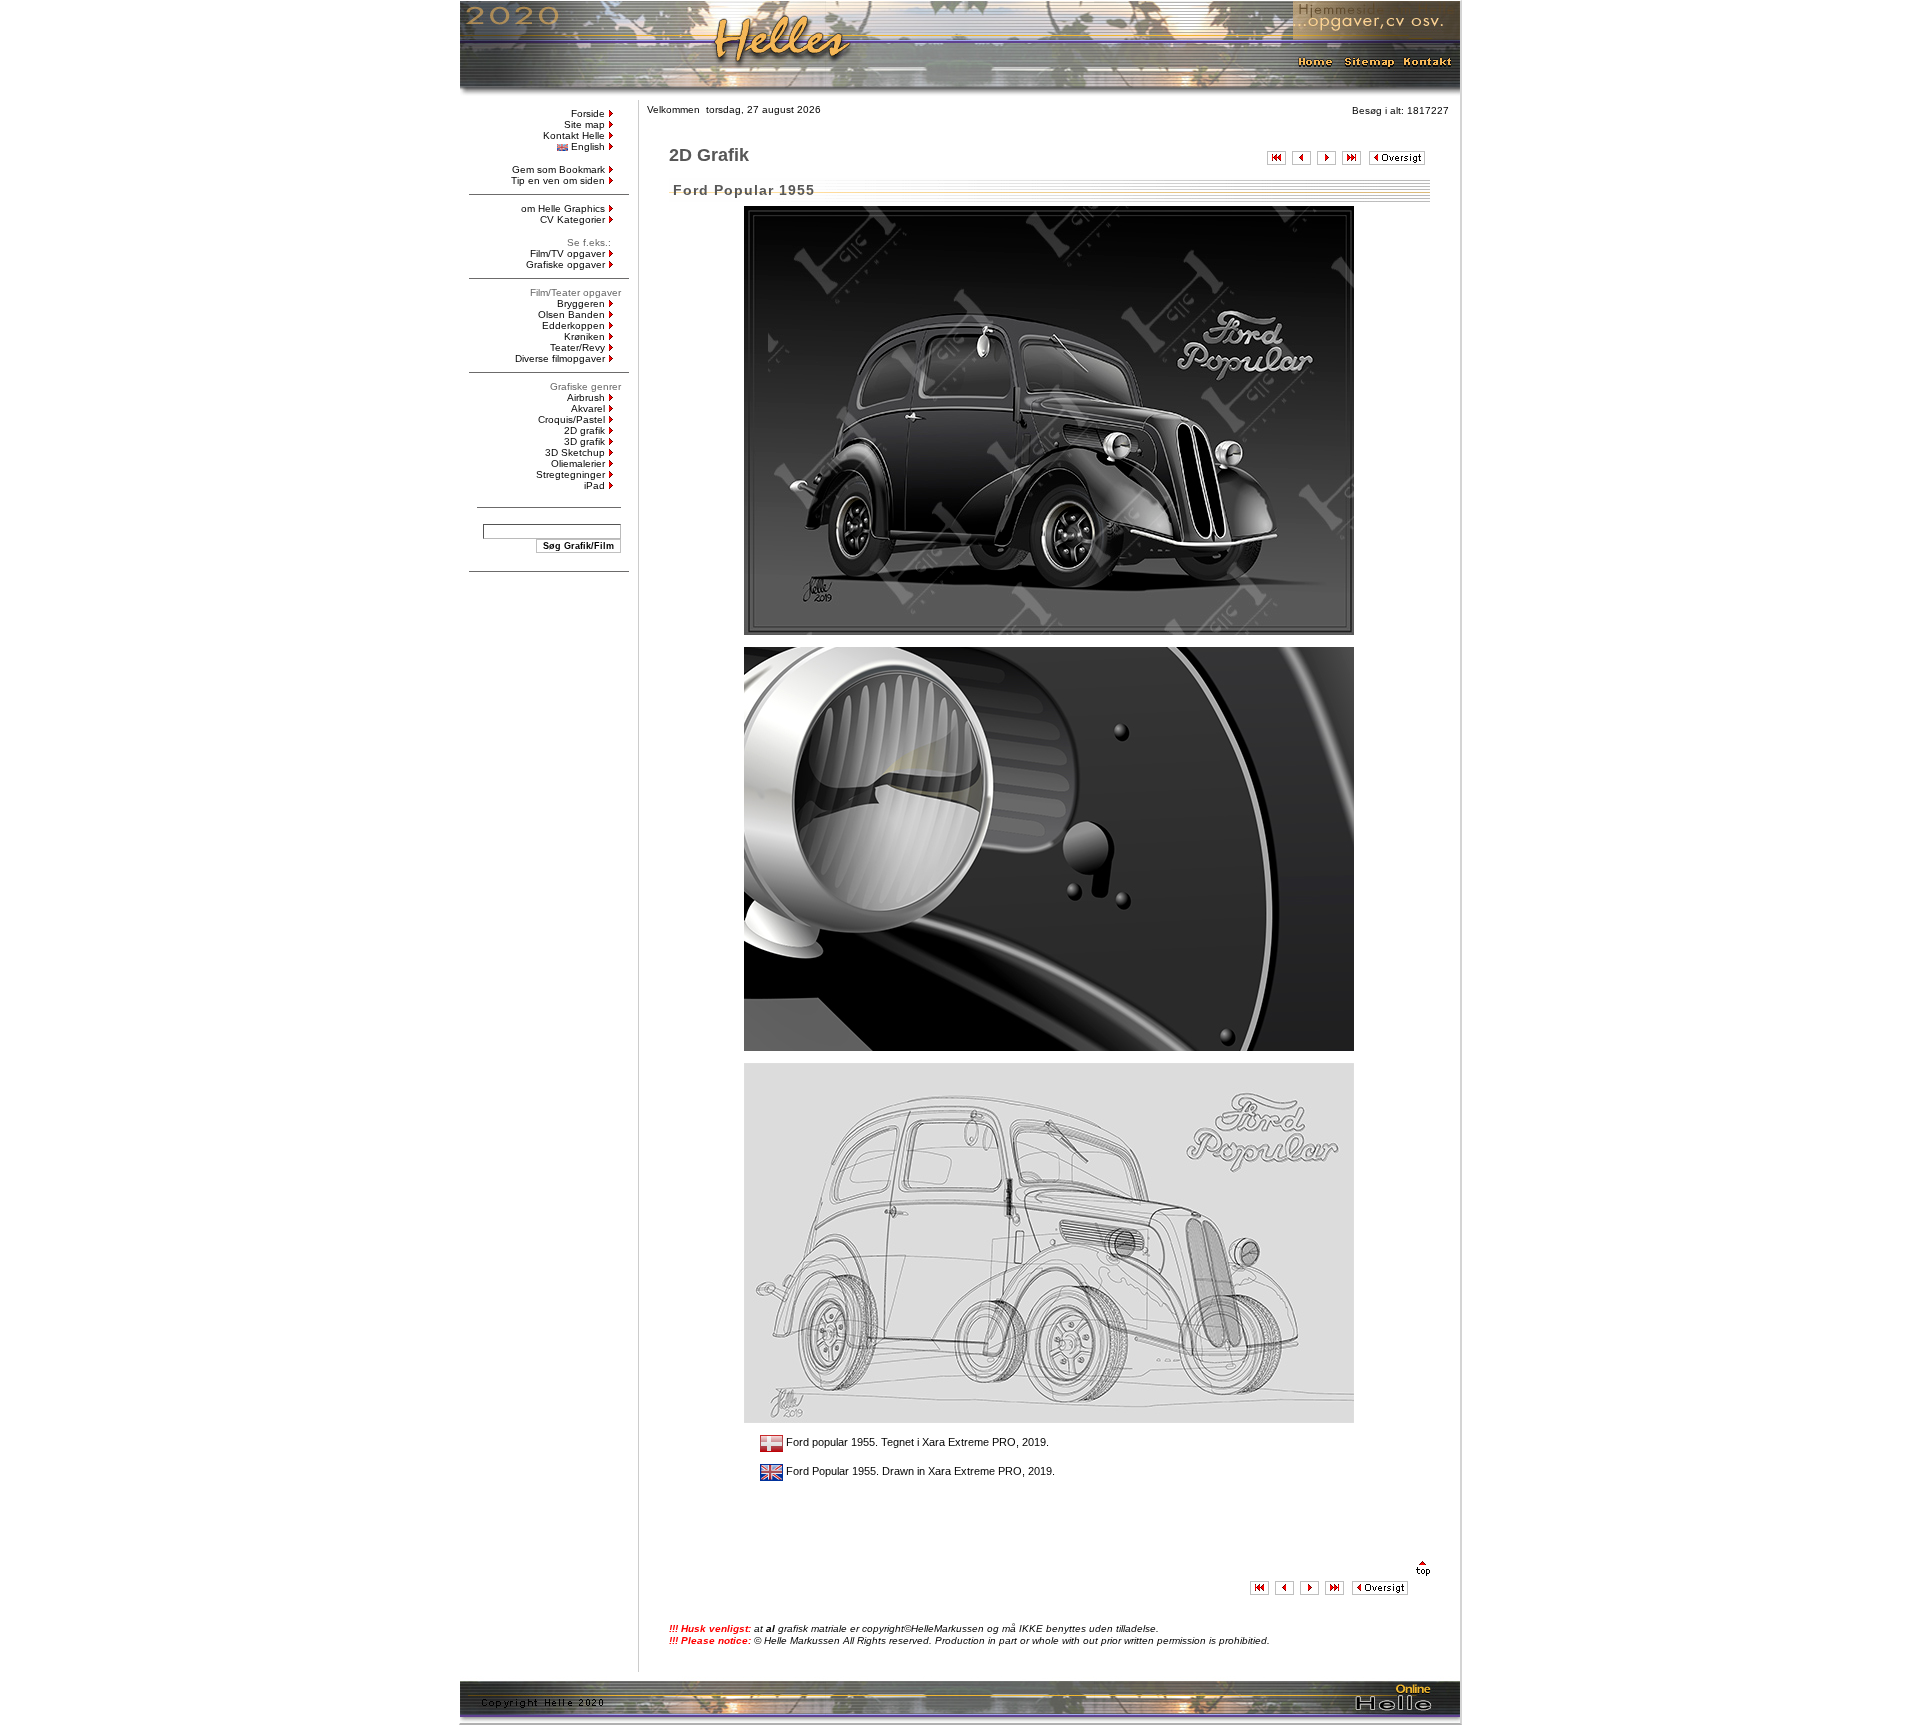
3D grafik (584, 441)
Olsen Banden (571, 314)
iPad (594, 485)
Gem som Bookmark (558, 169)
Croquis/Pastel (571, 419)
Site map (584, 124)
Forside (588, 113)
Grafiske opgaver (565, 264)
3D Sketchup (575, 452)
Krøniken (584, 336)
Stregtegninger (570, 474)
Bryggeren (581, 303)
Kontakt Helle (574, 135)
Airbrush (586, 397)
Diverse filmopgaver (560, 358)
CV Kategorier (572, 219)
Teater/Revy (577, 347)
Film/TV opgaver (567, 253)
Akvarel (588, 408)
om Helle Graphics (563, 208)
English (588, 146)
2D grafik (584, 430)
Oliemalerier (578, 463)
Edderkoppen (573, 325)
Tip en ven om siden (558, 180)
